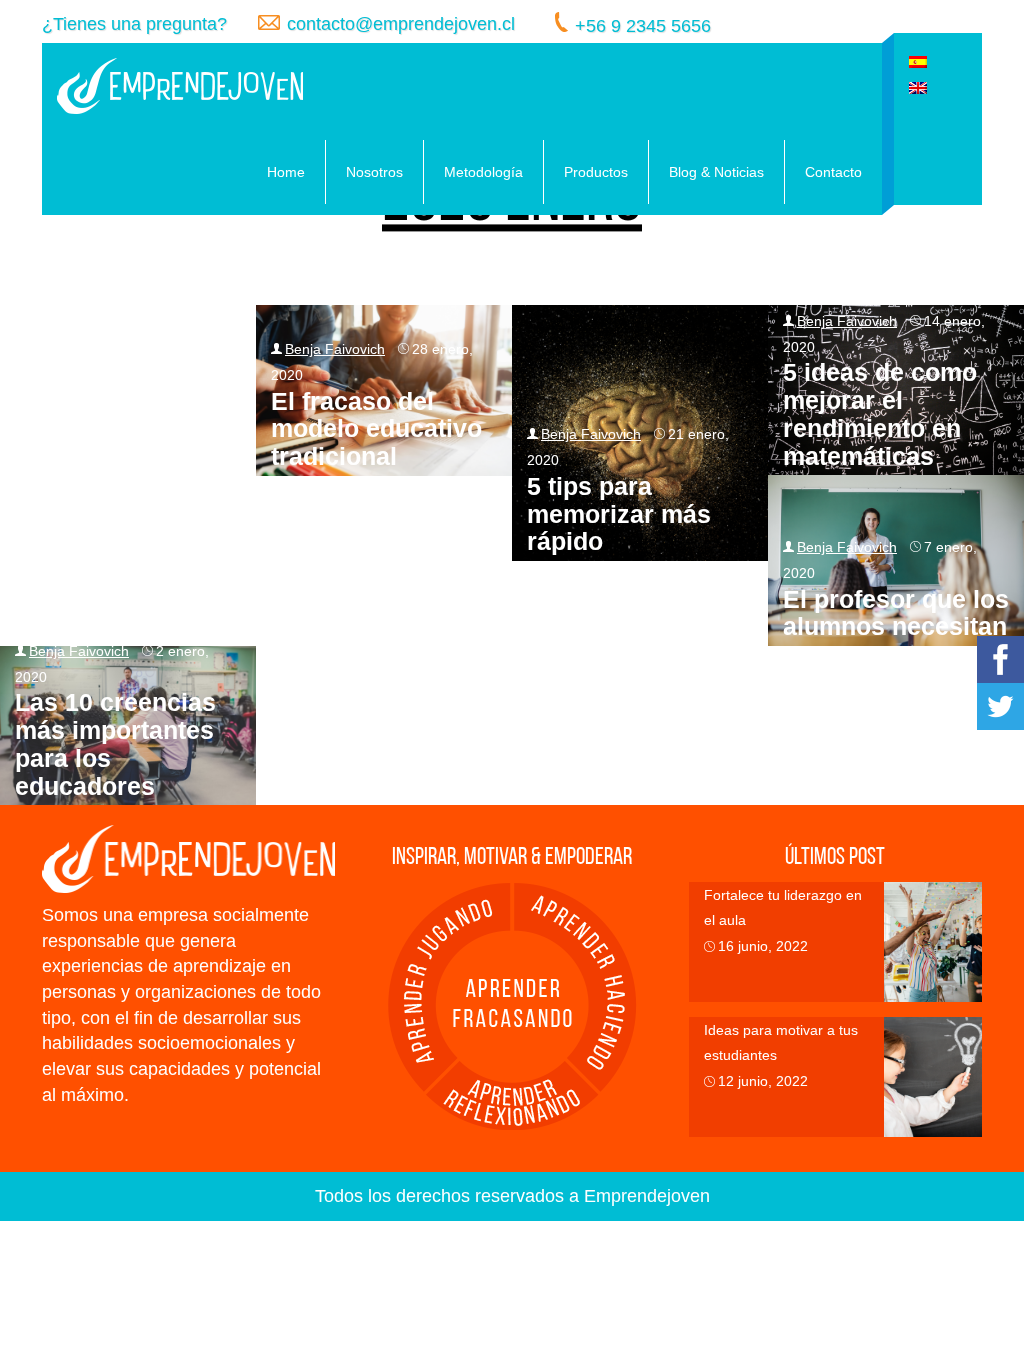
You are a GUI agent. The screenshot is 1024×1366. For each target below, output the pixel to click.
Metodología (483, 172)
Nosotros (374, 172)
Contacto (833, 172)
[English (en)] (918, 86)
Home (286, 172)
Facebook (1000, 659)
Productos (596, 172)
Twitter (1000, 706)
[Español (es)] (918, 61)
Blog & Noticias (716, 172)
